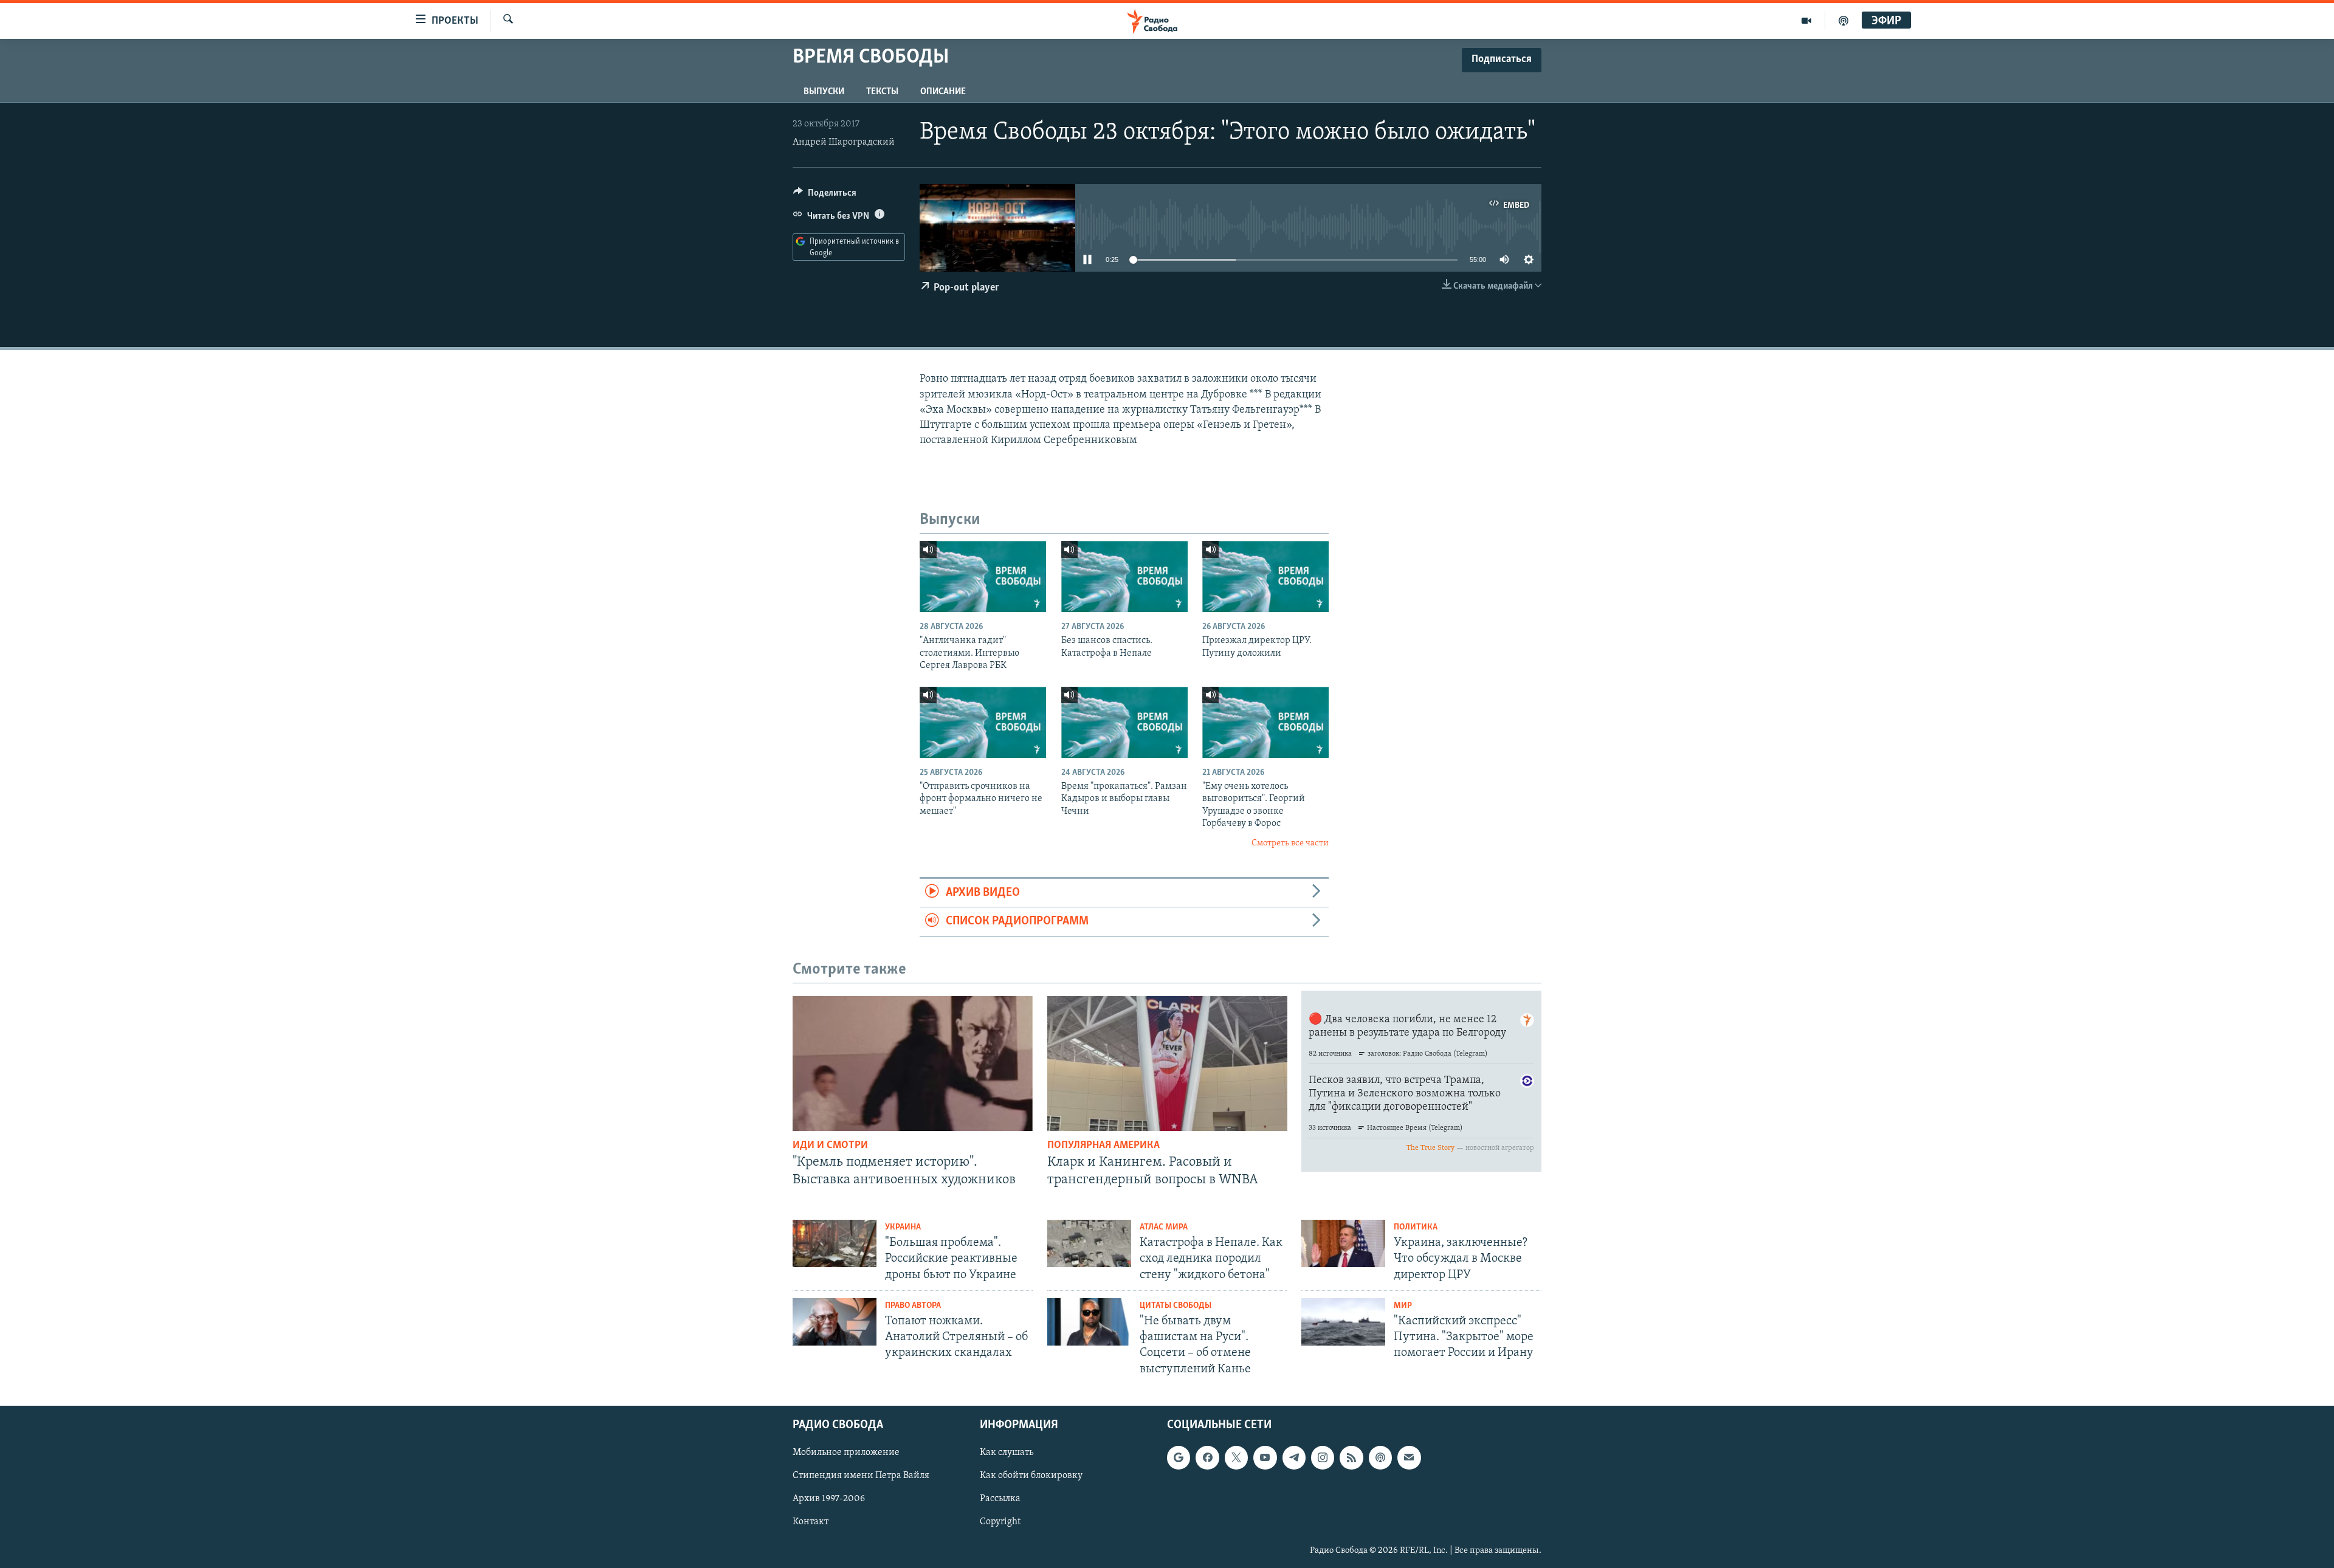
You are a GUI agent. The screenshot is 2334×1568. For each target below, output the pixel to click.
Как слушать (1007, 1453)
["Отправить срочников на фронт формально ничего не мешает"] (983, 722)
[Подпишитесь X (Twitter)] (1236, 1457)
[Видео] (1807, 21)
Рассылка (1000, 1499)
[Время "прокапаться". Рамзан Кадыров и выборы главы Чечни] (1124, 722)
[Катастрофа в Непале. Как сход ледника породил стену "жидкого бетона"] (1089, 1243)
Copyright (1000, 1522)
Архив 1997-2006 (829, 1499)
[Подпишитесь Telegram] (1294, 1457)
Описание (943, 92)
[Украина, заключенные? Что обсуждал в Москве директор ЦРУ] (1343, 1243)
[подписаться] (1409, 1457)
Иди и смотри (830, 1146)
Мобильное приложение (846, 1453)
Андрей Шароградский (844, 142)
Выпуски (824, 92)
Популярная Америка (1103, 1146)
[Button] (825, 196)
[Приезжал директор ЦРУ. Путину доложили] (1265, 576)
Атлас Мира (1164, 1227)
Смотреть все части (1290, 843)
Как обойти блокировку (1031, 1476)
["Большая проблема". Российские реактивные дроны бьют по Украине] (835, 1243)
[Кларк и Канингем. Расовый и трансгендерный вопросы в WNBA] (1167, 1064)
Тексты (882, 92)
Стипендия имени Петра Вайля (861, 1476)
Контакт (811, 1522)
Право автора (913, 1306)
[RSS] (1351, 1457)
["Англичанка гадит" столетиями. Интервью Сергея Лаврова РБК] (983, 576)
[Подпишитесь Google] (1179, 1457)
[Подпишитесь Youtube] (1265, 1457)
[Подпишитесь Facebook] (1207, 1457)
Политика (1416, 1227)
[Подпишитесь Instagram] (1323, 1457)
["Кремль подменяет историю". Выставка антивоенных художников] (913, 1064)
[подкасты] (1843, 21)
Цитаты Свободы (1176, 1306)
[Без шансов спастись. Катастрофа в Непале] (1124, 576)
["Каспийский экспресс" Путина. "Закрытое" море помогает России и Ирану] (1343, 1322)
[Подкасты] (1380, 1457)
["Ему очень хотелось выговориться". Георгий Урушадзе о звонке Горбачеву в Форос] (1265, 722)
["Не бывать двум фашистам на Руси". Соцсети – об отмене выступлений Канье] (1089, 1322)
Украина (903, 1227)
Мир (1403, 1306)
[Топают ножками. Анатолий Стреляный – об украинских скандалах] (835, 1322)
